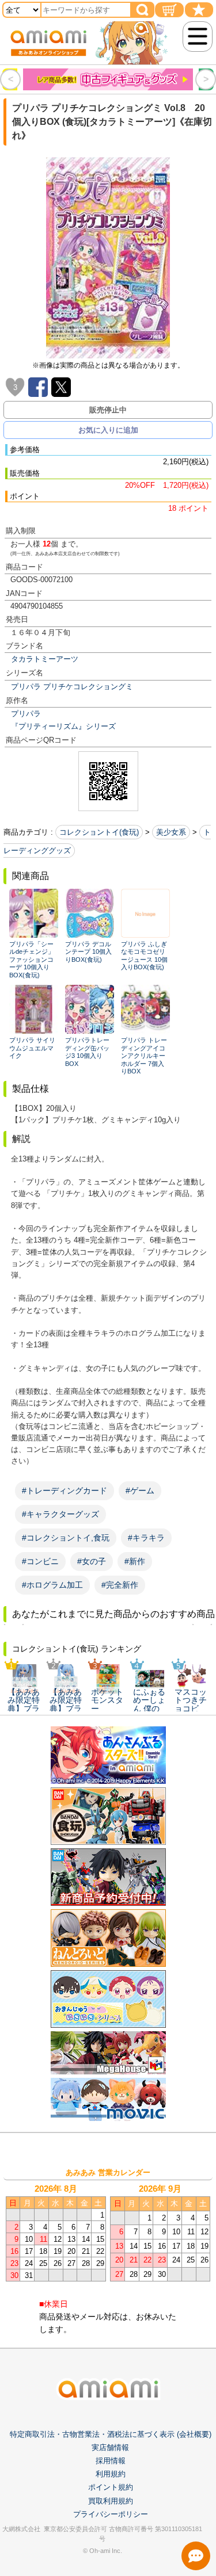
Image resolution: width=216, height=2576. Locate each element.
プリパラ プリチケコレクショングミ (72, 687)
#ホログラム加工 (52, 1585)
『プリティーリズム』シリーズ (63, 726)
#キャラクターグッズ (60, 1514)
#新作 (135, 1561)
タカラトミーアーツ (45, 659)
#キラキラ (146, 1538)
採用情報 (111, 2461)
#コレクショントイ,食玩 (66, 1538)
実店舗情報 (110, 2447)
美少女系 (171, 832)
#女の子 (92, 1561)
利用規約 (111, 2474)
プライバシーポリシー (111, 2514)
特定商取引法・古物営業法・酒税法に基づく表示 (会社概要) (111, 2434)
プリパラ (26, 714)
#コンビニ (40, 1561)
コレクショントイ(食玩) (99, 832)
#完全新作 (120, 1585)
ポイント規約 (111, 2487)
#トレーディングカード (65, 1490)
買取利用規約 (111, 2501)
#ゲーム (140, 1490)
